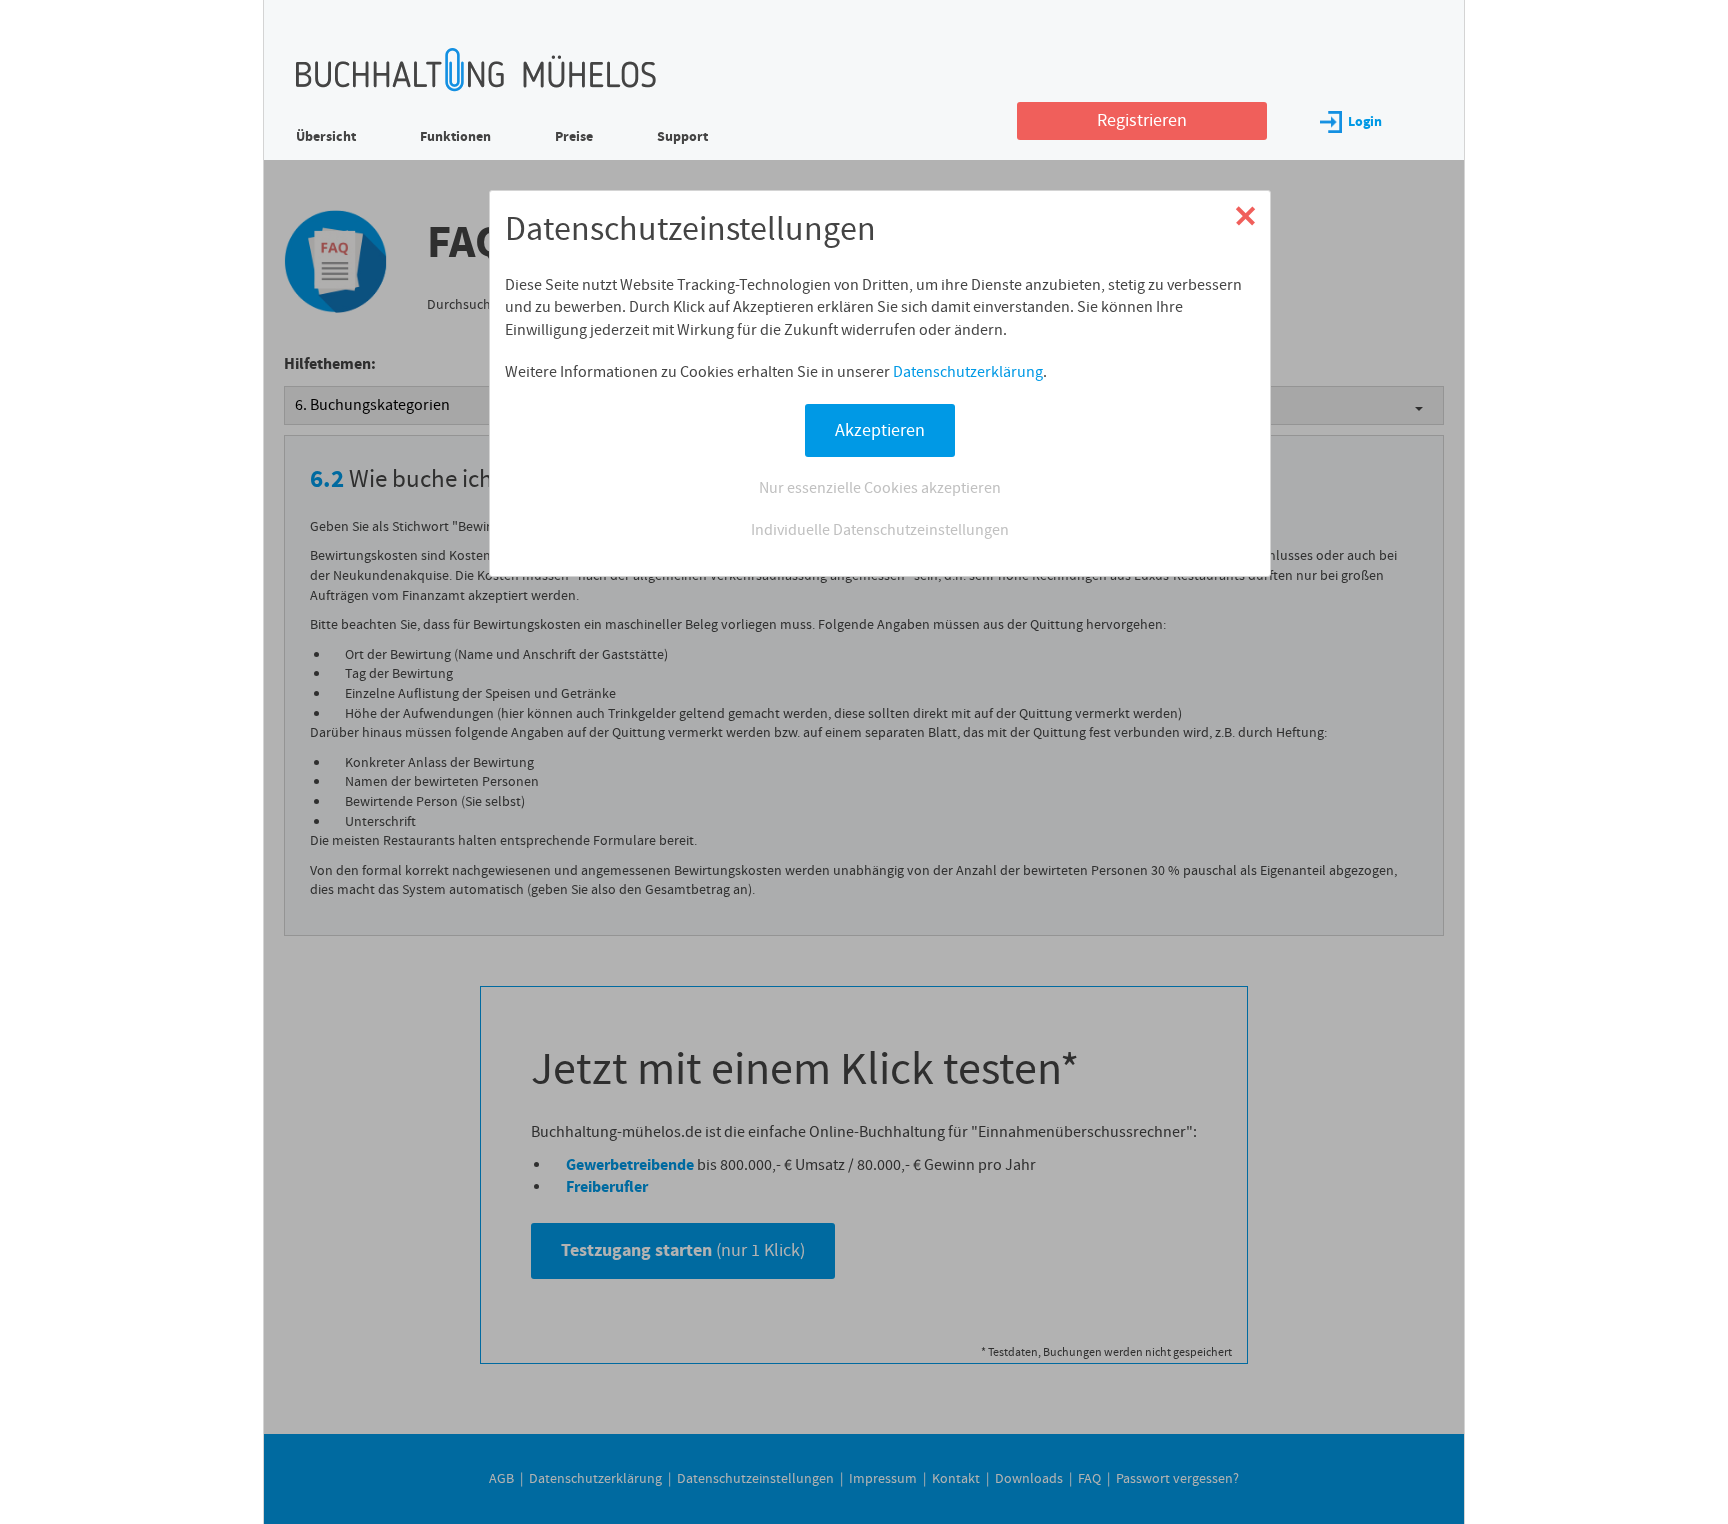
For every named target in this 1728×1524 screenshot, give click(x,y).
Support (682, 136)
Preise (574, 136)
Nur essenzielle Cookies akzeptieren (880, 488)
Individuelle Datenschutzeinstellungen (880, 530)
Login (1365, 121)
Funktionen (455, 136)
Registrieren (1142, 120)
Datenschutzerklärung (968, 372)
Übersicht (326, 136)
